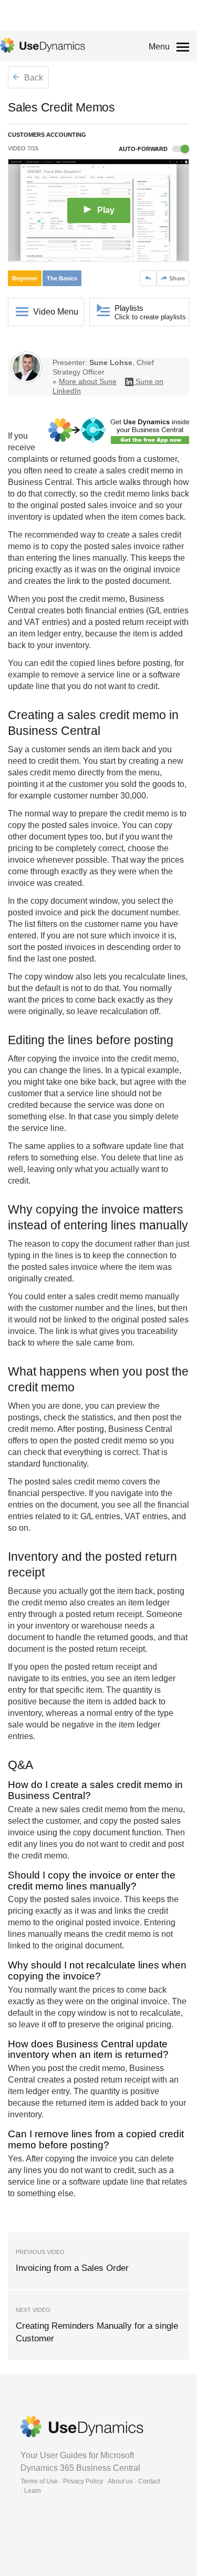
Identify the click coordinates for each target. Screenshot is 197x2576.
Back (33, 78)
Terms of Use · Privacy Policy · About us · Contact (90, 2481)
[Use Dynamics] (43, 45)
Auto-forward (144, 149)
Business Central (40, 482)
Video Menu (56, 312)
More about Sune (88, 381)
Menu (159, 47)
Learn (33, 2491)
